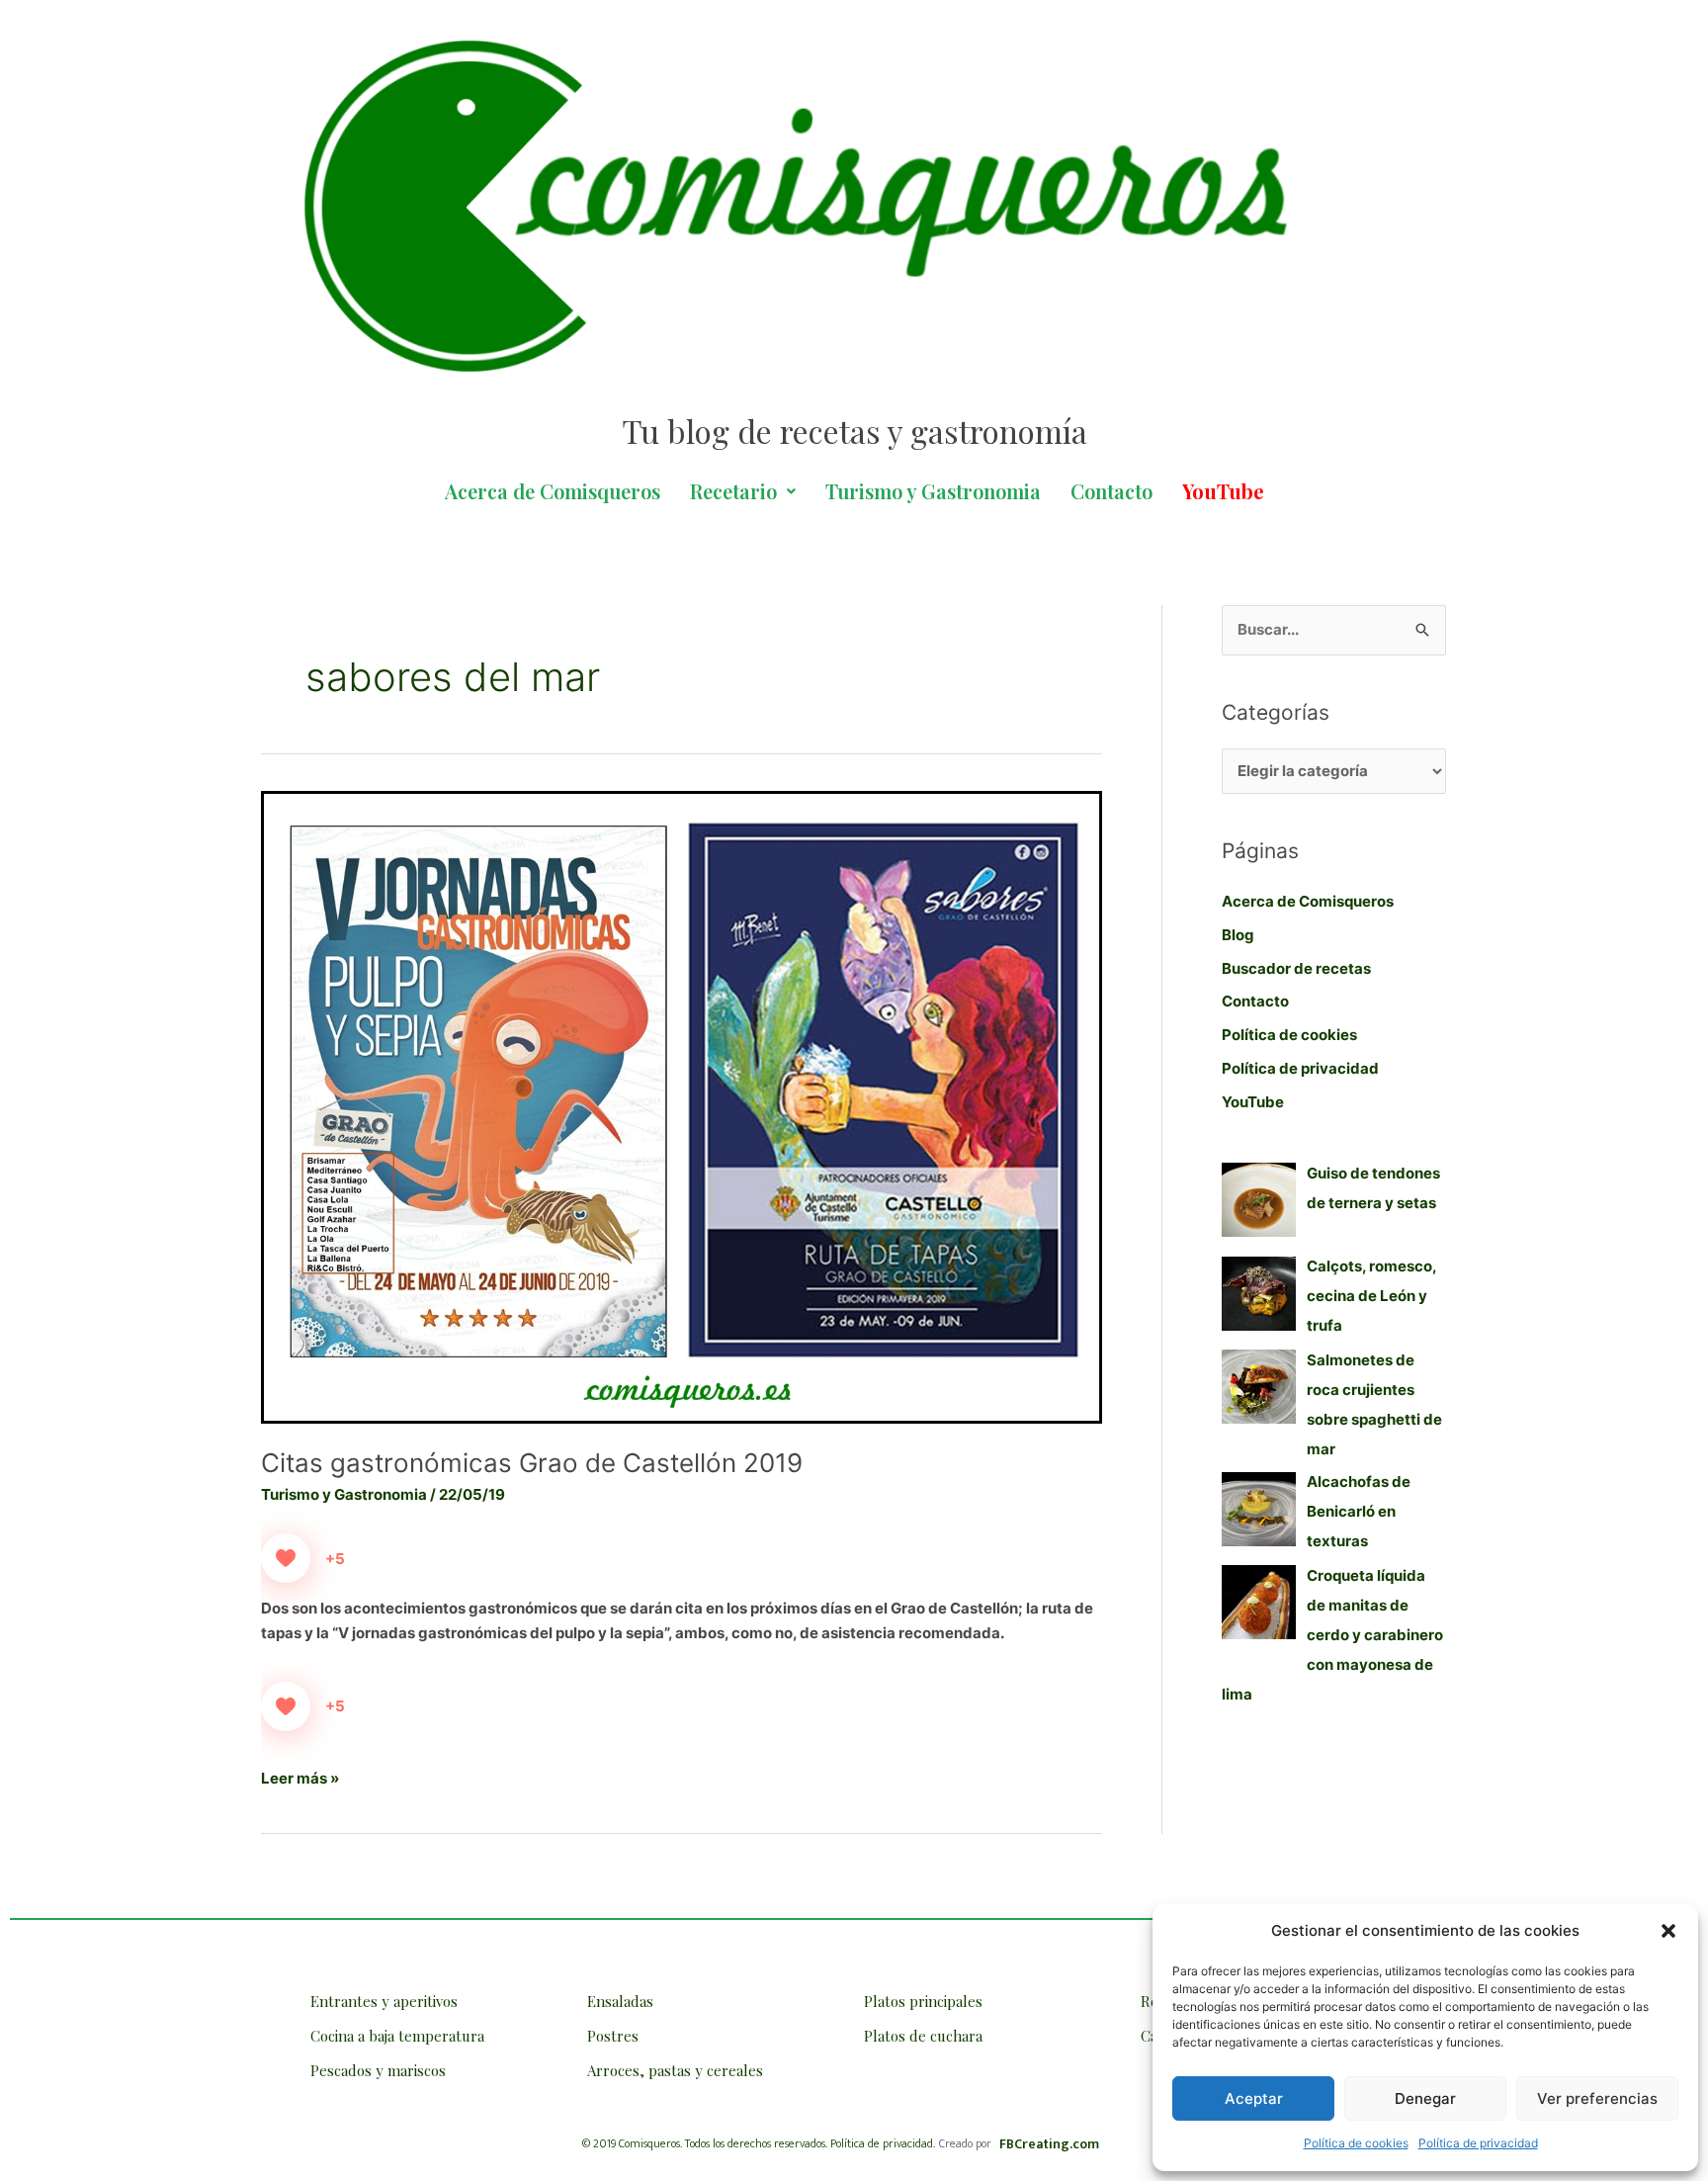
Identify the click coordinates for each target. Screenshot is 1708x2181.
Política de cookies (1356, 2143)
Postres (613, 2036)
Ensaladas (620, 2001)
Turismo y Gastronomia (933, 491)
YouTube (1253, 1102)
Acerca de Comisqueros (553, 491)
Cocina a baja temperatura (397, 2036)
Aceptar (1254, 2098)
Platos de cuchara (923, 2036)
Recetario (733, 491)
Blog (1238, 935)
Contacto (1111, 491)
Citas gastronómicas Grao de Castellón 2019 (532, 1463)
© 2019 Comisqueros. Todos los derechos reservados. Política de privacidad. (759, 2143)
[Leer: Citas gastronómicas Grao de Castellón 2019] (682, 1106)
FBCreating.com (1049, 2144)
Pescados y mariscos (378, 2070)
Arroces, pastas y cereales (675, 2070)
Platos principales (923, 2001)
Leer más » (300, 1777)
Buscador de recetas (1296, 968)
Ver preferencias (1597, 2098)
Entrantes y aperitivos (384, 2001)
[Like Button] (286, 1558)
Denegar (1425, 2098)
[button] (1668, 1931)
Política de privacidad (1478, 2143)
